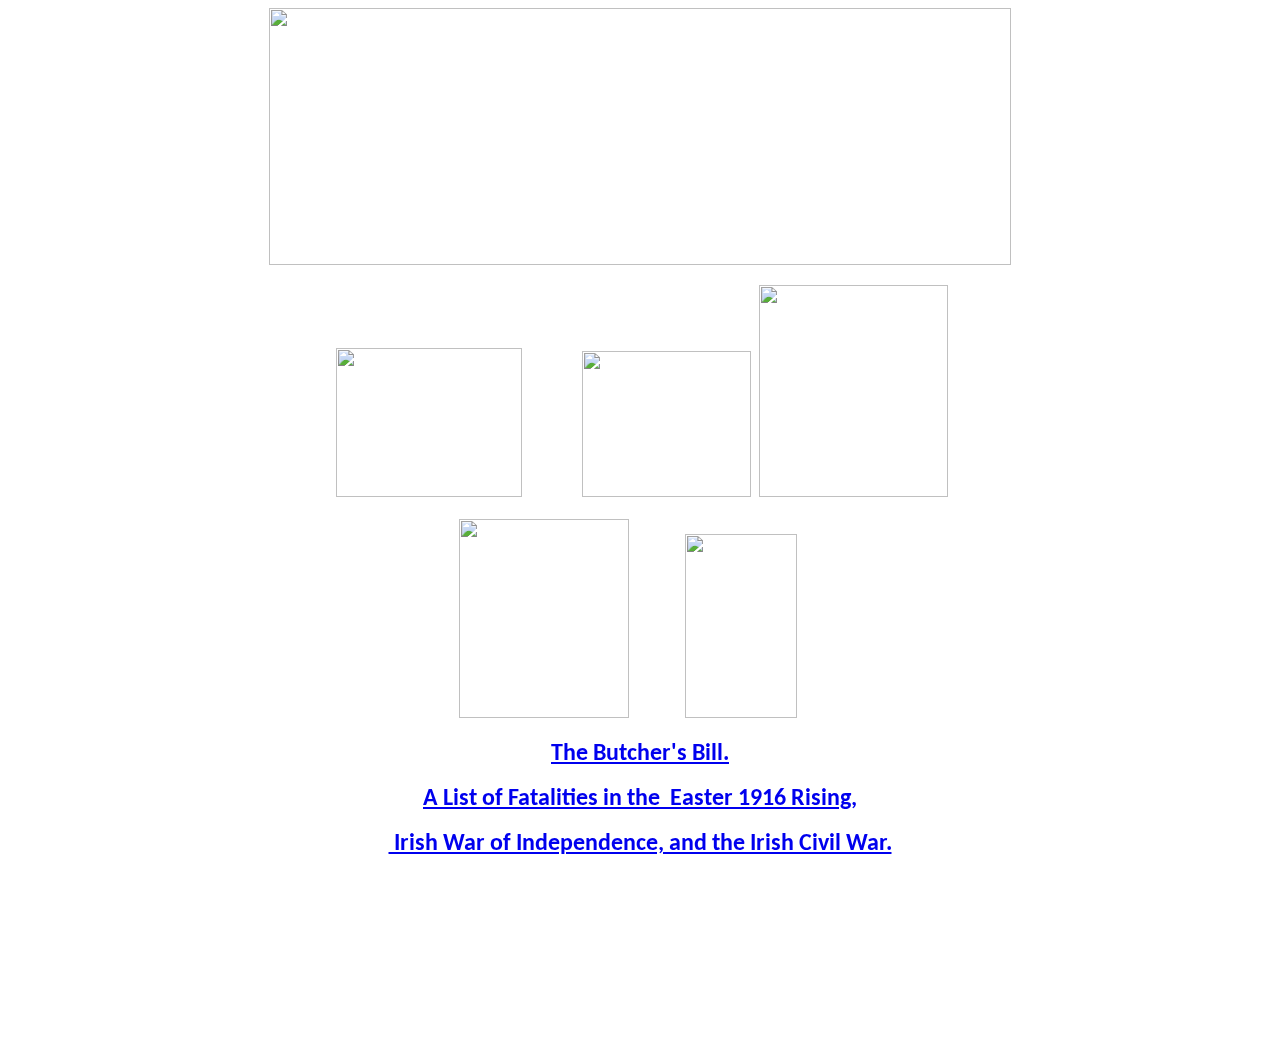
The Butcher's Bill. (640, 754)
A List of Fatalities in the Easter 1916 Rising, (640, 799)
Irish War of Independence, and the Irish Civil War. (640, 844)
